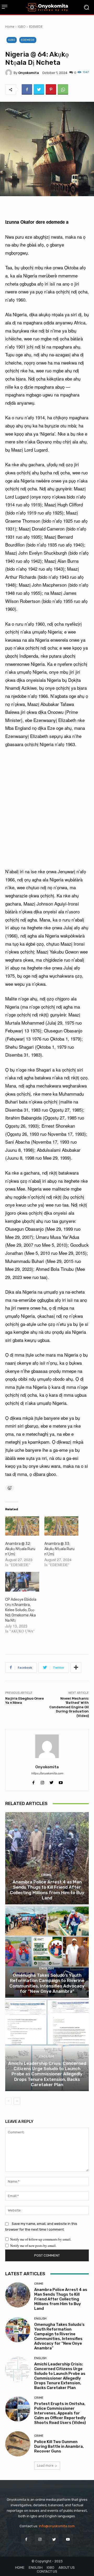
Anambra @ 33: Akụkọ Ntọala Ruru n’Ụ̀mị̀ (59, 1549)
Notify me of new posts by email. (33, 2246)
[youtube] (61, 1781)
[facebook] (33, 1781)
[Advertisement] (47, 808)
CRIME (46, 1875)
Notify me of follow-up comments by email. (41, 2239)
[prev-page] (8, 2101)
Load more (45, 2465)
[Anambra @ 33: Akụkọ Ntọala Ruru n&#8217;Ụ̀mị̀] (61, 1526)
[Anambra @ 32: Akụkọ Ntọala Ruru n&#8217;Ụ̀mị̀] (22, 1526)
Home (10, 27)
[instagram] (42, 1781)
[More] (76, 1668)
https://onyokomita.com (47, 1773)
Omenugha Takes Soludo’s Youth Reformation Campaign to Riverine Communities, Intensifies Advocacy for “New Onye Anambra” (47, 1983)
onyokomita (29, 73)
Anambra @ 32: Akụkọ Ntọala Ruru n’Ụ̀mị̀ (20, 1549)
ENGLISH (46, 1968)
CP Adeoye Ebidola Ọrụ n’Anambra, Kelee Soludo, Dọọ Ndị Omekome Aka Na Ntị (21, 1610)
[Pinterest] (51, 89)
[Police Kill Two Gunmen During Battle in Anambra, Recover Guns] (18, 2444)
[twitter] (52, 1781)
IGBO (22, 27)
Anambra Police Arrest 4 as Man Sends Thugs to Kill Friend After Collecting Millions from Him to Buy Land (47, 1890)
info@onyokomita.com (57, 2526)
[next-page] (17, 2101)
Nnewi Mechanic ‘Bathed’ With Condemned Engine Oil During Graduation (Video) (69, 1707)
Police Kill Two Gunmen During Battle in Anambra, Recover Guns (59, 2446)
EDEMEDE (36, 27)
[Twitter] (39, 89)
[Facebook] (27, 89)
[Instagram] (40, 2539)
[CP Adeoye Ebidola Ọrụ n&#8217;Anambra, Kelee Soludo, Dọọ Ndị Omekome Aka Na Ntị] (22, 1582)
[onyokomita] (9, 73)
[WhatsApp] (63, 89)
